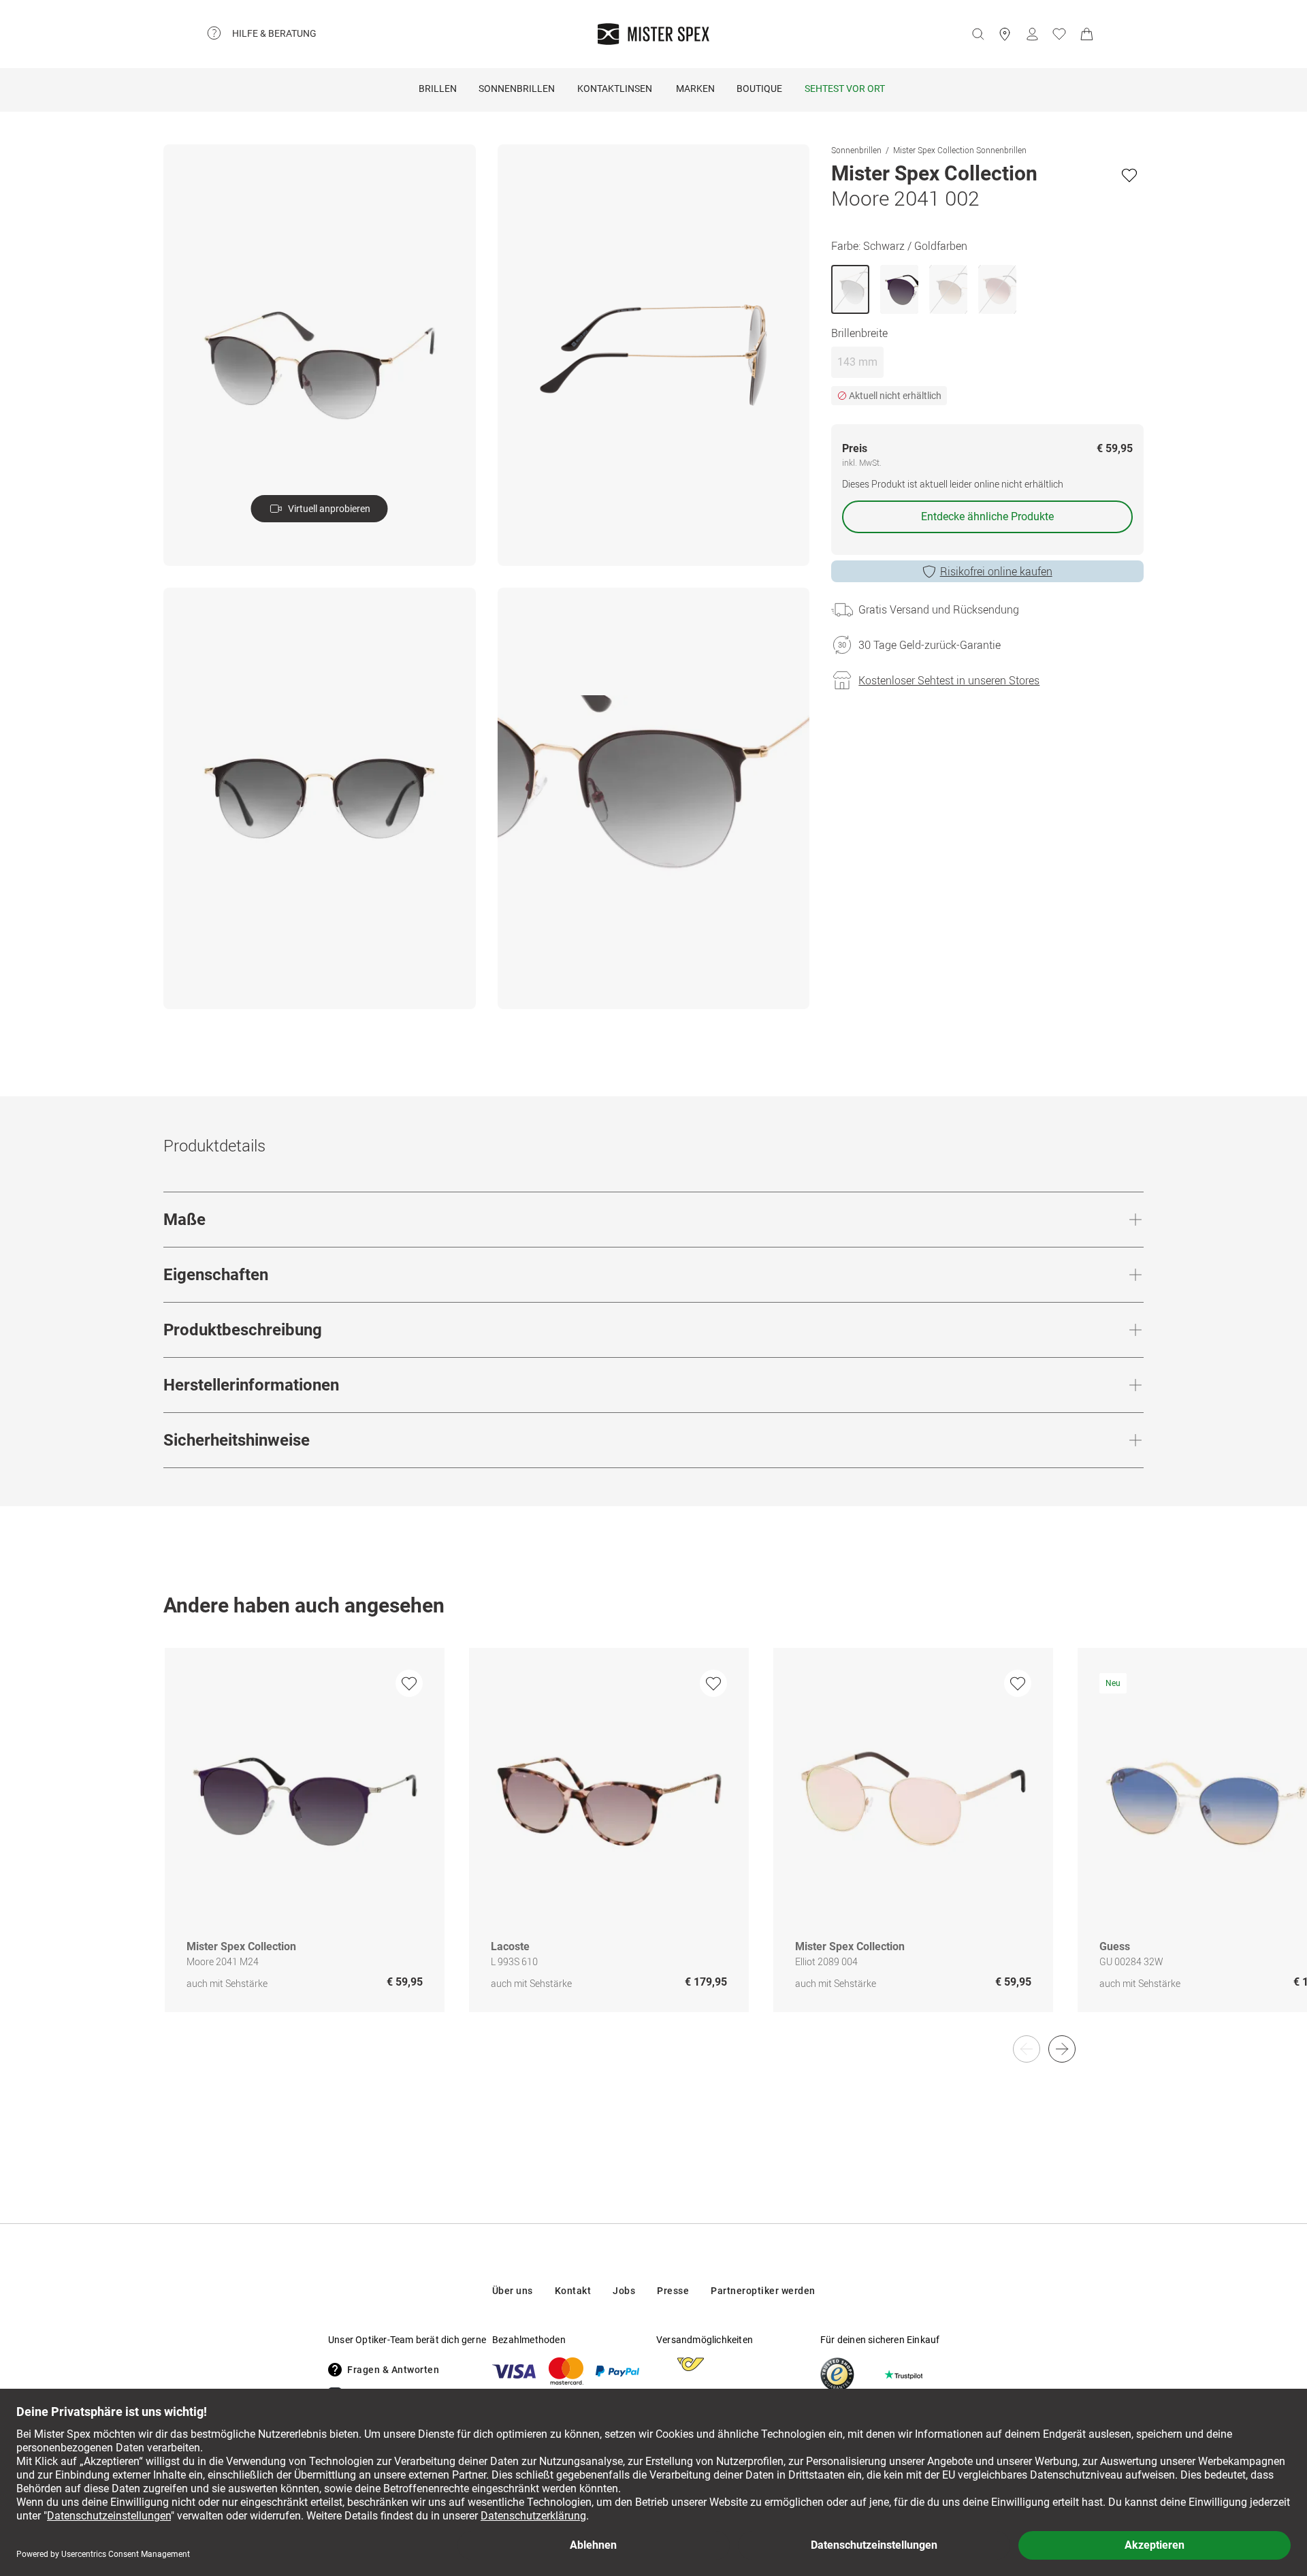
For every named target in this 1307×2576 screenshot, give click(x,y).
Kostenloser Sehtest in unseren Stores (949, 680)
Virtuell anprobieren (329, 509)
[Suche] (978, 34)
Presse (673, 2291)
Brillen (438, 89)
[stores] (1005, 34)
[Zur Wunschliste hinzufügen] (1129, 175)
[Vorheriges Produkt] (1027, 2049)
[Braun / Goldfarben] (948, 289)
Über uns (513, 2291)
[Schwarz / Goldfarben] (850, 289)
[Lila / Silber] (899, 289)
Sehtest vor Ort (845, 89)
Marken (695, 89)
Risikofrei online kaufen (996, 571)
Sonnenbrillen (517, 89)
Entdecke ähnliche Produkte (987, 516)
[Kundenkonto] (1032, 34)
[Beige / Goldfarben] (997, 289)
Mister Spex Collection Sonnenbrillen (960, 150)
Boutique (759, 89)
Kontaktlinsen (615, 89)
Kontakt (573, 2291)
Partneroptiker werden (763, 2291)
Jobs (624, 2291)
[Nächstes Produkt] (1062, 2049)
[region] (653, 1844)
